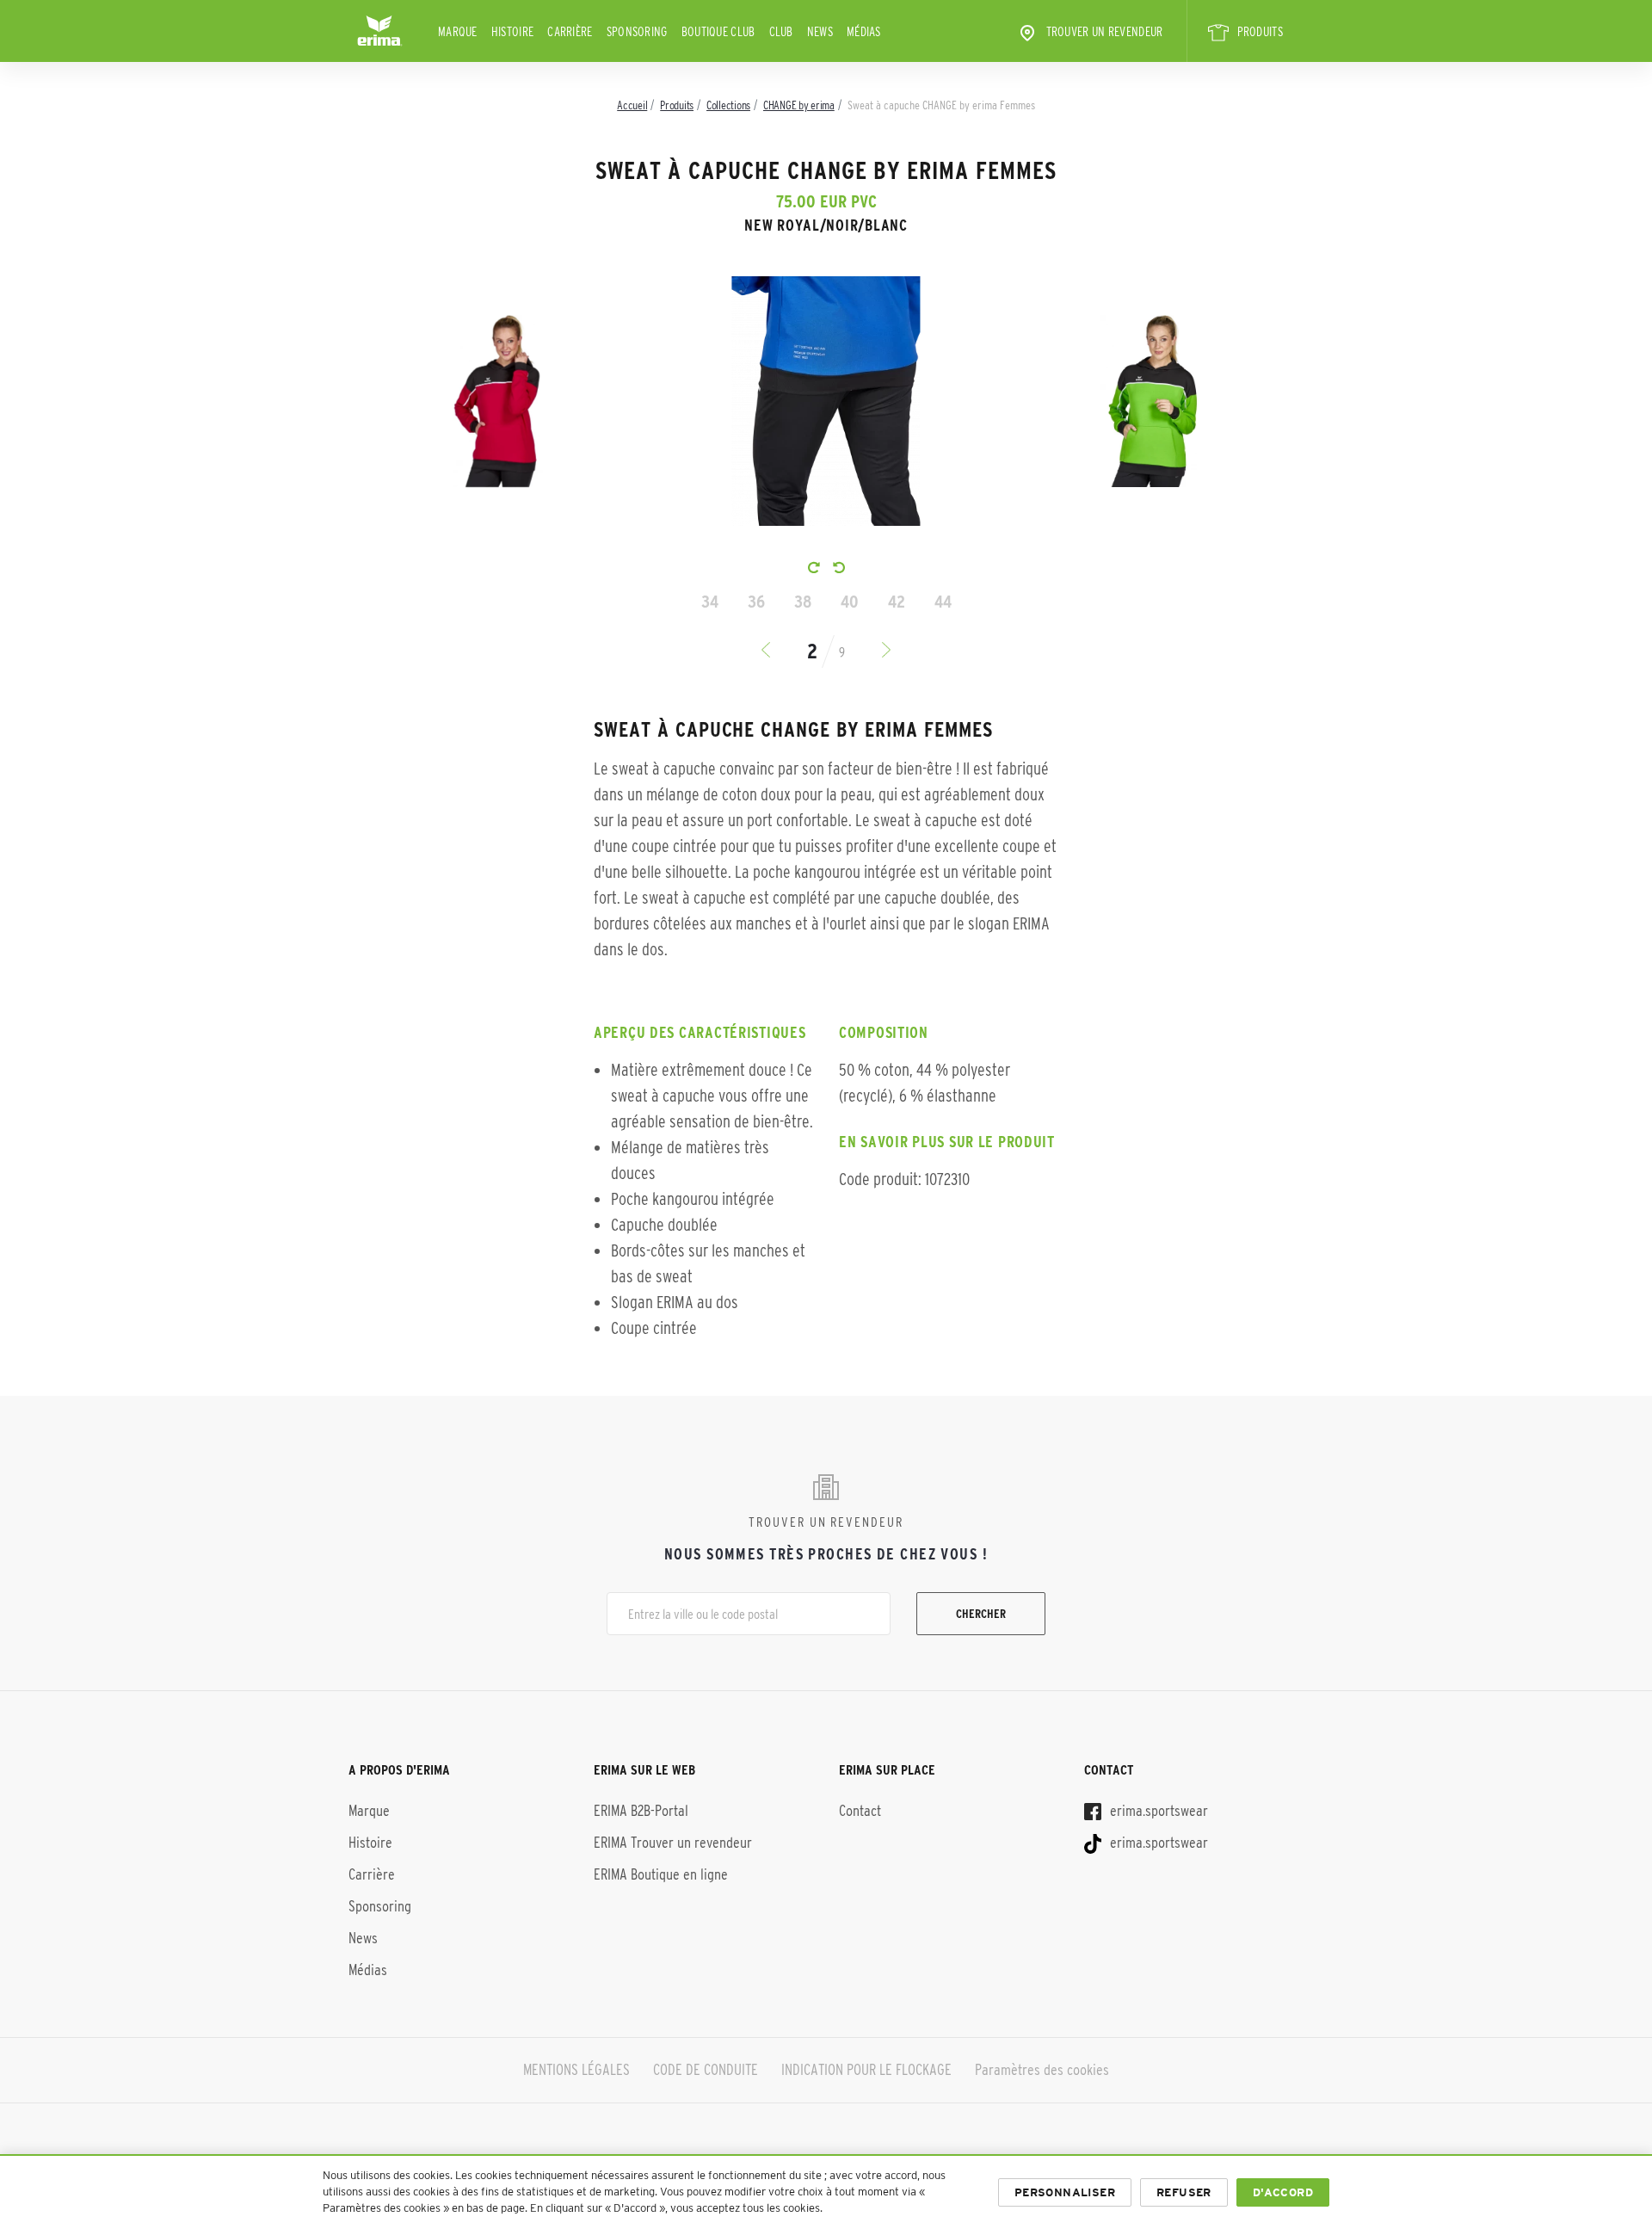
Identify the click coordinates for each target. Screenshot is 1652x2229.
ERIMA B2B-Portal (641, 1811)
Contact (860, 1811)
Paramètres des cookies (1042, 2070)
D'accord (1283, 2192)
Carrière (570, 31)
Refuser (1184, 2192)
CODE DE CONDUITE (706, 2070)
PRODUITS (1260, 31)
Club (781, 31)
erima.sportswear (1157, 1811)
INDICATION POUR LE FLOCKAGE (866, 2070)
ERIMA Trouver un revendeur (673, 1843)
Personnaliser (1065, 2192)
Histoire (512, 31)
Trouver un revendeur (1105, 31)
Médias (864, 31)
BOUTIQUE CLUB (718, 31)
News (820, 31)
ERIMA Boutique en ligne (661, 1874)
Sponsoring (637, 31)
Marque (458, 31)
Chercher (981, 1614)
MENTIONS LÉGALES (576, 2070)
